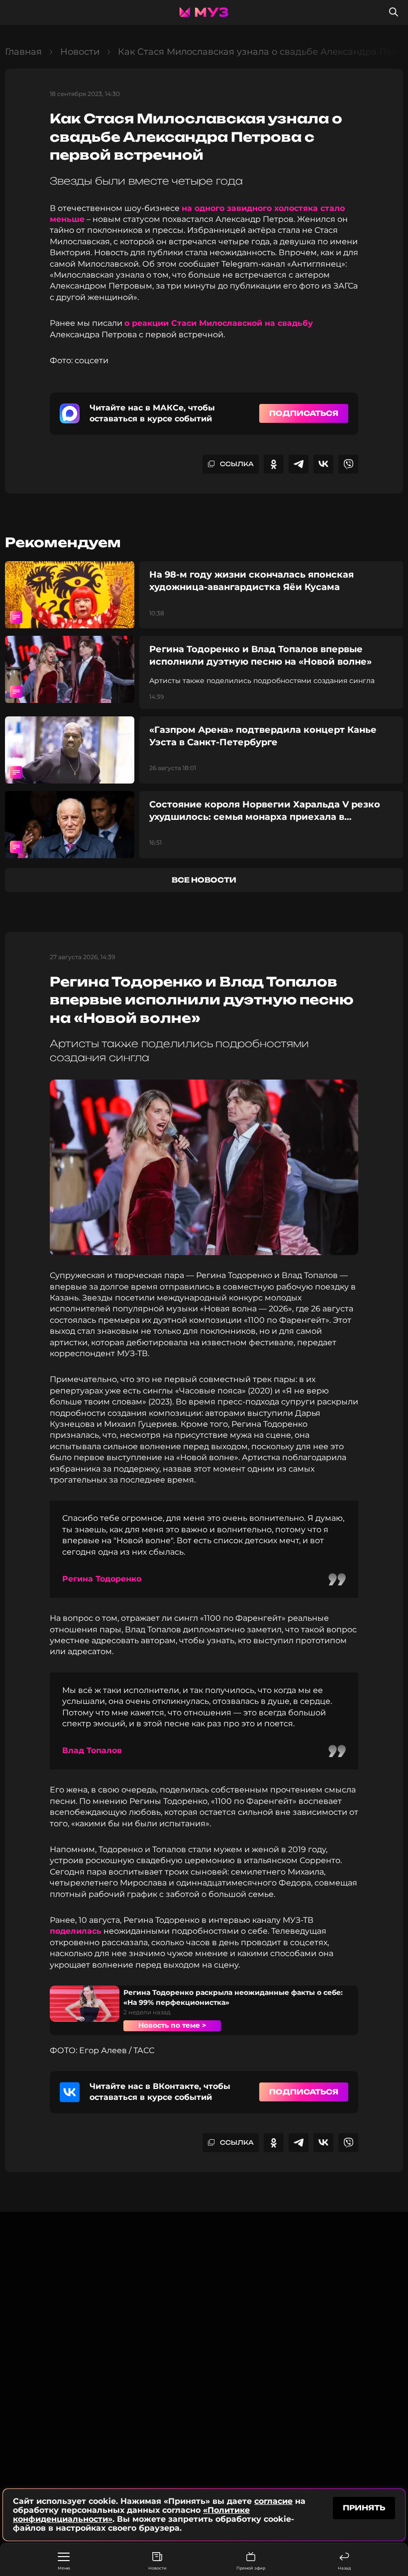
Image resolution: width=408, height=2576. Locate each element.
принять (364, 2508)
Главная (23, 52)
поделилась (76, 1931)
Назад (344, 2568)
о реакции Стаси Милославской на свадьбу (219, 323)
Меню (64, 2568)
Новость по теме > (172, 2025)
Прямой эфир (251, 2568)
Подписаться (304, 413)
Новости (157, 2568)
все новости (204, 880)
